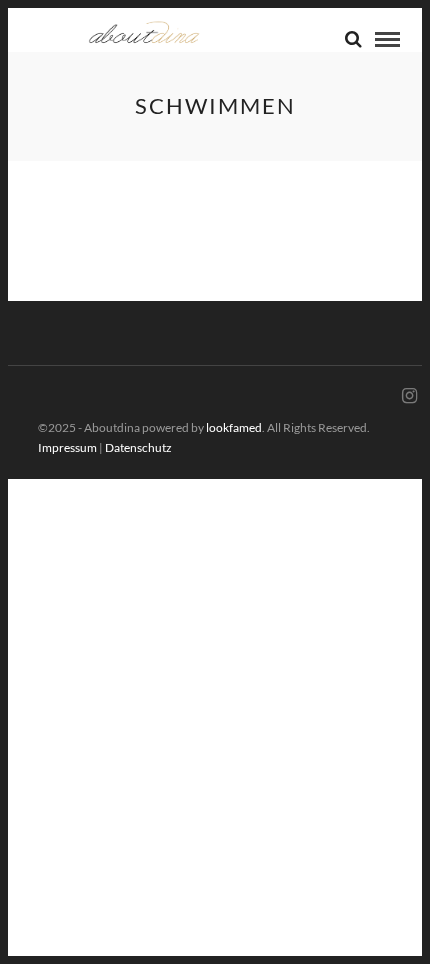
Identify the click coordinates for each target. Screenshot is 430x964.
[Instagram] (409, 396)
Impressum (67, 447)
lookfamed (234, 427)
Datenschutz (138, 447)
